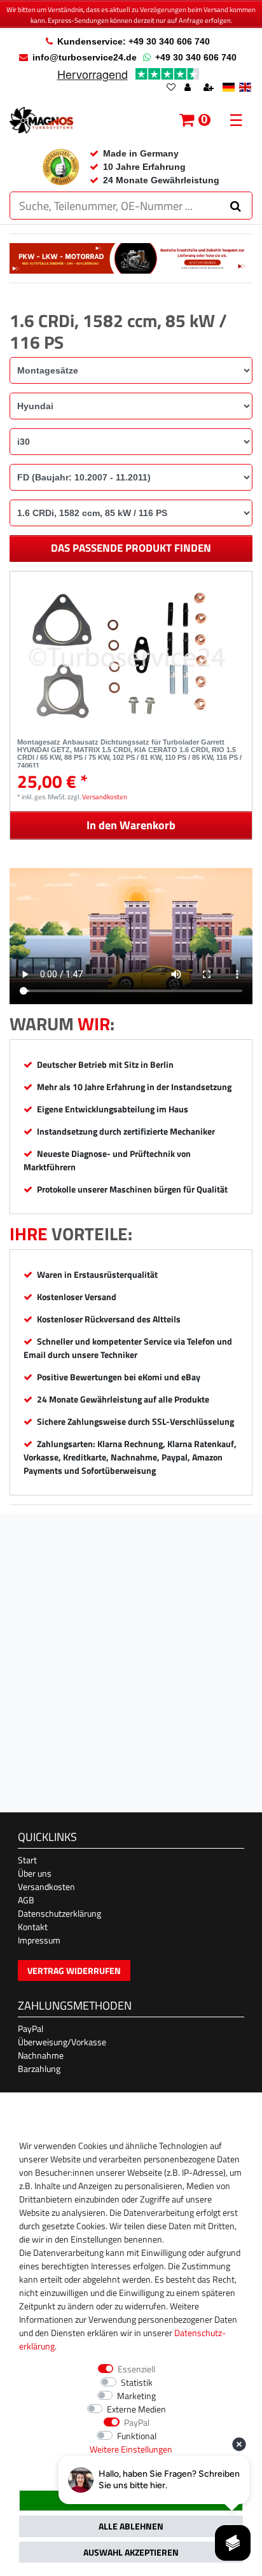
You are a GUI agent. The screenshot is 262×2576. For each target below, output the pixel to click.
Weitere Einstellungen (131, 2449)
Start (27, 1860)
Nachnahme (41, 2055)
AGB (26, 1900)
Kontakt (33, 1927)
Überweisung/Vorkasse (62, 2042)
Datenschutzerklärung (59, 1913)
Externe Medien (136, 2409)
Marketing (136, 2396)
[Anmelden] (189, 88)
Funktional (137, 2436)
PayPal (31, 2028)
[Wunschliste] (171, 88)
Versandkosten (105, 796)
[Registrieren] (210, 88)
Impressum (39, 1940)
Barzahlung (39, 2068)
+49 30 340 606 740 (196, 57)
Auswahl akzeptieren (131, 2552)
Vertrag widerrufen (74, 1970)
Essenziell (136, 2369)
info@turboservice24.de (85, 57)
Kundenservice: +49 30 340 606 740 (134, 41)
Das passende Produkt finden (131, 548)
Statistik (137, 2382)
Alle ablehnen (131, 2526)
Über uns (35, 1873)
